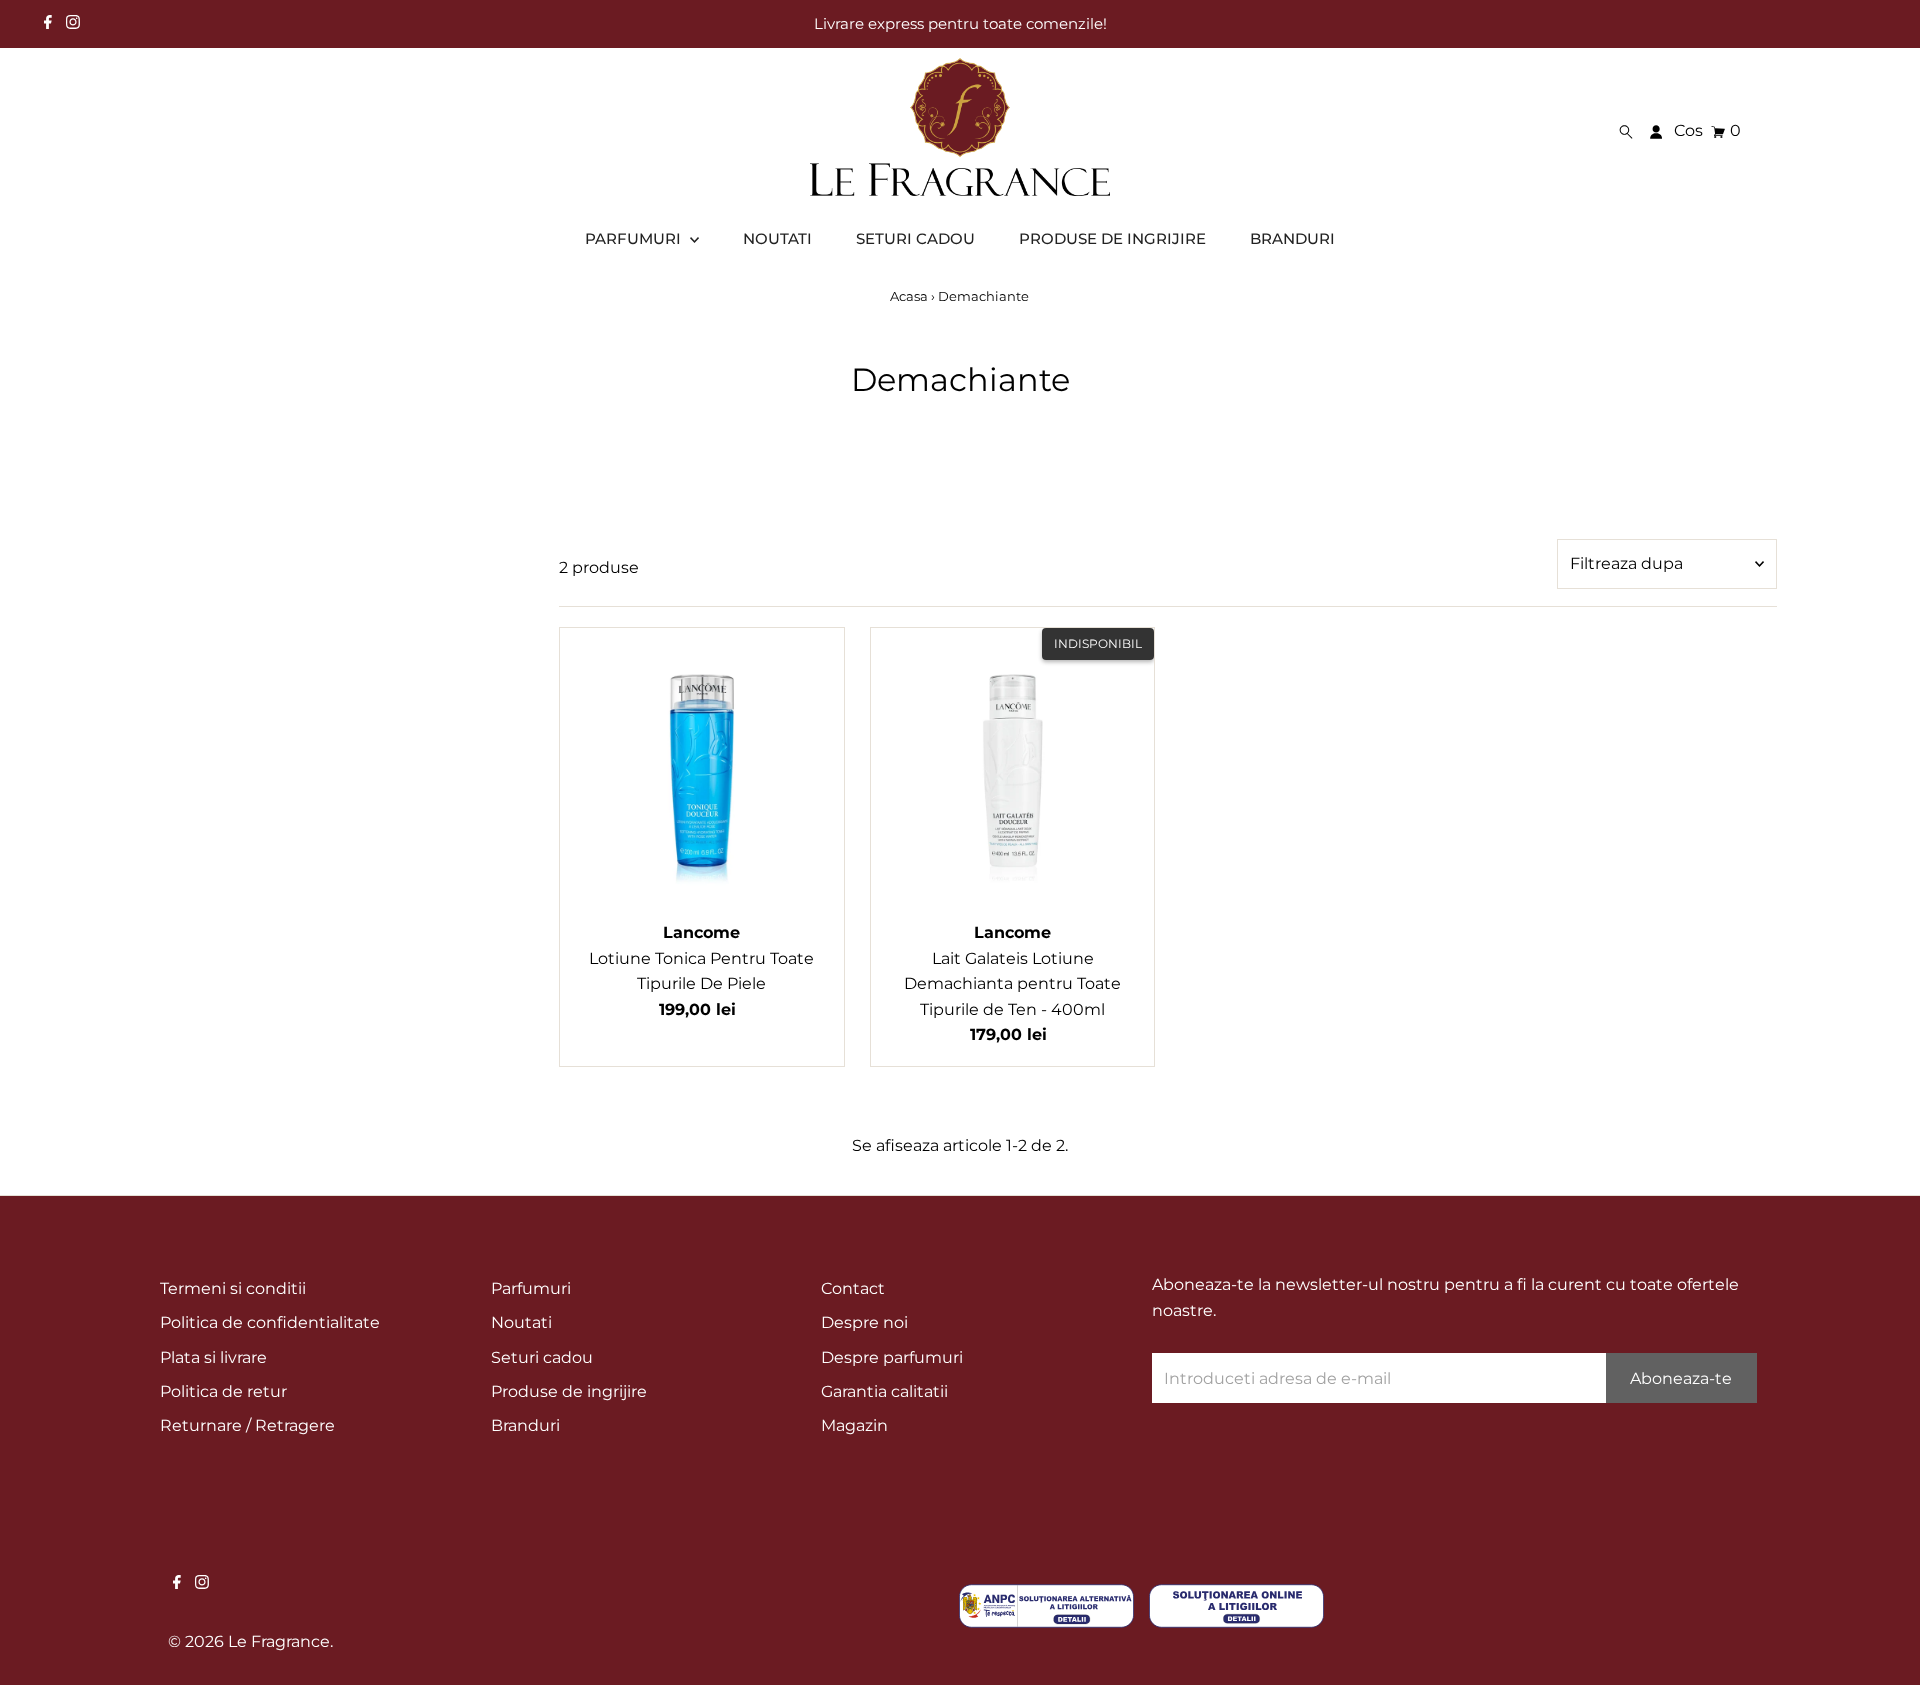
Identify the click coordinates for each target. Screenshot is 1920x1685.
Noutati (521, 1322)
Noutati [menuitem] (777, 238)
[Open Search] (1626, 131)
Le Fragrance (279, 1641)
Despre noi (864, 1322)
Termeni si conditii (233, 1288)
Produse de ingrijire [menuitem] (1112, 238)
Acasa (909, 296)
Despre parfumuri (892, 1357)
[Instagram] (73, 24)
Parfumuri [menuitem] (635, 238)
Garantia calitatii (884, 1391)
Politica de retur (223, 1391)
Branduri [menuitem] (1292, 238)
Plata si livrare (213, 1357)
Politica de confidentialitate (270, 1322)
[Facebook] (48, 24)
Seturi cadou (542, 1357)
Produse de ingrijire (569, 1391)
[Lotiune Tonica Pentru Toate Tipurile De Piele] (702, 770)
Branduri (525, 1425)
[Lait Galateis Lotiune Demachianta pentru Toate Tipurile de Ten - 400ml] (1013, 770)
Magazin (854, 1425)
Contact (853, 1288)
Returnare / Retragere (247, 1425)
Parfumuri (531, 1288)
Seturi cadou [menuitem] (915, 238)
